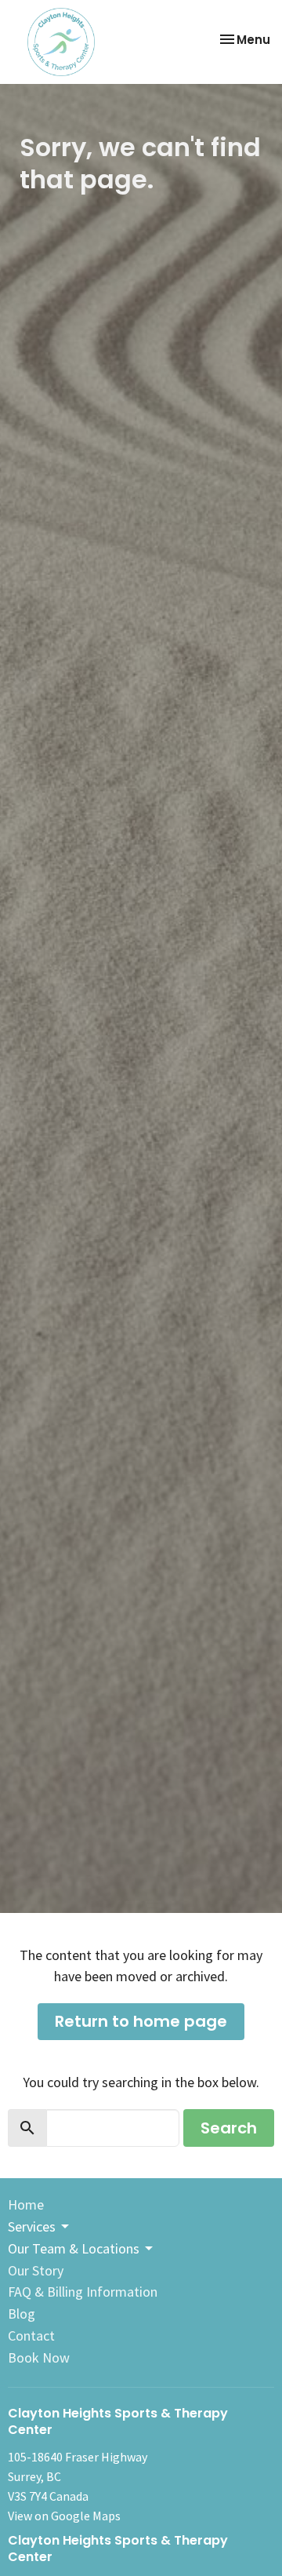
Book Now (39, 2357)
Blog (22, 2314)
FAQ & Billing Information (83, 2292)
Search (229, 2128)
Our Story (36, 2270)
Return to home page (141, 2021)
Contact (31, 2336)
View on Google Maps (64, 2516)
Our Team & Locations (74, 2248)
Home (26, 2204)
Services (32, 2226)
